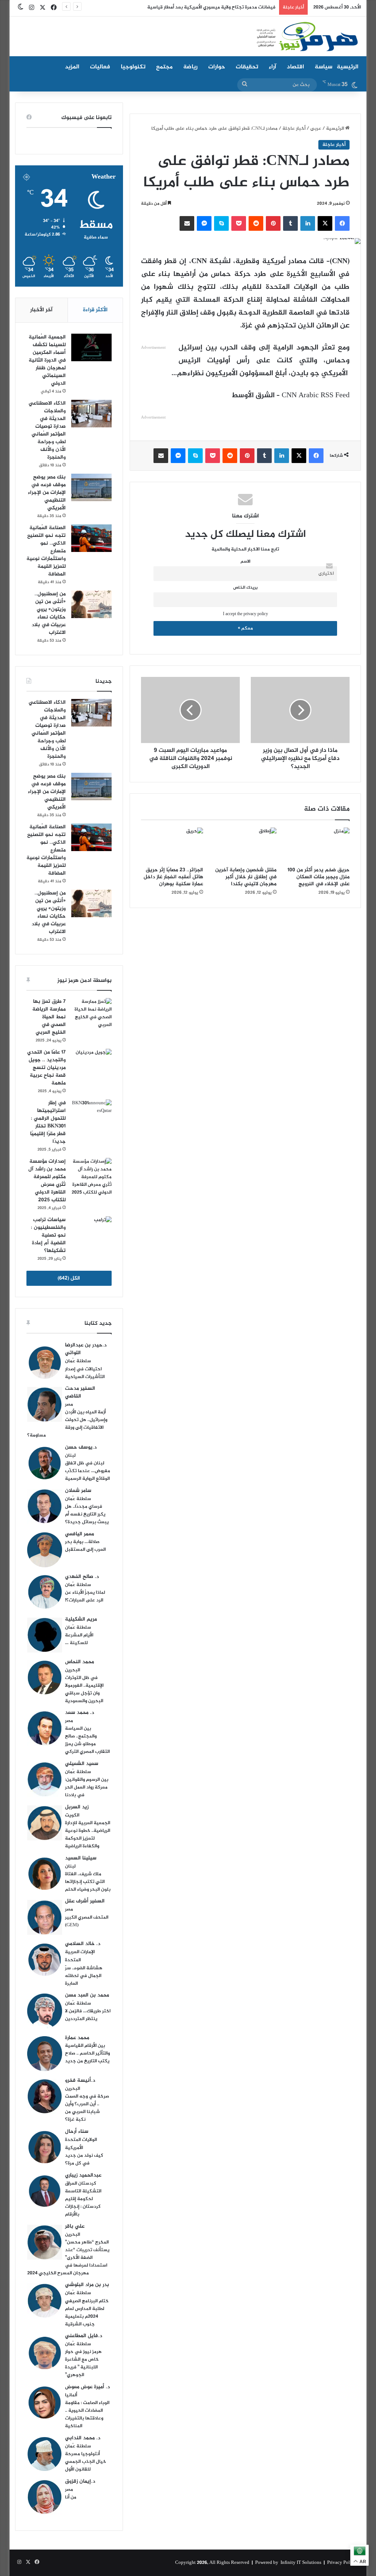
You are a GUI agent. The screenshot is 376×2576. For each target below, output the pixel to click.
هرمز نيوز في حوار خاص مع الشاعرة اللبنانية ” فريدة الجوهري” (83, 2363)
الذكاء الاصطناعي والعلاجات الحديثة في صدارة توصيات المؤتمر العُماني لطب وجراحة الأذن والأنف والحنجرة (47, 430)
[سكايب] (221, 223)
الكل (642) (69, 1278)
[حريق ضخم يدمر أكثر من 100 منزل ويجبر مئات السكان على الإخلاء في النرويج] (319, 845)
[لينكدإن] (308, 223)
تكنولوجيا (133, 67)
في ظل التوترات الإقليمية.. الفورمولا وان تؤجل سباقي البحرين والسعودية (84, 1689)
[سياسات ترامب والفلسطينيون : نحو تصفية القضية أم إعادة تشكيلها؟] (91, 1230)
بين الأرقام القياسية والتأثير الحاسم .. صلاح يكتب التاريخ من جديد (87, 2053)
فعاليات (100, 67)
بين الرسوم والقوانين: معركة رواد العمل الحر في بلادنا (87, 1787)
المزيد (72, 67)
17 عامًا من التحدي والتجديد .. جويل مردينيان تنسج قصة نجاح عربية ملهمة (46, 1068)
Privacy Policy (342, 2563)
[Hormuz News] (307, 37)
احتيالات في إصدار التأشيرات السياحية (85, 1373)
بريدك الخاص (245, 588)
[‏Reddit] (256, 223)
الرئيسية (348, 67)
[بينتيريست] (273, 223)
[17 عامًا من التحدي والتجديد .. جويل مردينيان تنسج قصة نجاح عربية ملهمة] (91, 1063)
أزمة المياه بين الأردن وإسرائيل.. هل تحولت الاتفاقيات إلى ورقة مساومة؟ (67, 1424)
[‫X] (325, 223)
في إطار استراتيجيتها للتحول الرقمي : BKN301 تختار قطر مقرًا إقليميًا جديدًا (48, 1122)
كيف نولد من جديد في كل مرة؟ (84, 2159)
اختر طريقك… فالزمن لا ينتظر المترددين (88, 2015)
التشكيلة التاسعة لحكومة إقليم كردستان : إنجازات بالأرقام (83, 2203)
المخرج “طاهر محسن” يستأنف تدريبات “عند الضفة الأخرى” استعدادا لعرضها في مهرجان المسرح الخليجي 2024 (68, 2258)
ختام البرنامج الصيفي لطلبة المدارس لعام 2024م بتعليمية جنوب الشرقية (87, 2313)
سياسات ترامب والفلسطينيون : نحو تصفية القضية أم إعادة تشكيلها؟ (48, 1235)
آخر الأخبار (41, 310)
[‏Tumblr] (290, 223)
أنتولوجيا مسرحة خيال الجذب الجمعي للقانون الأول (86, 2462)
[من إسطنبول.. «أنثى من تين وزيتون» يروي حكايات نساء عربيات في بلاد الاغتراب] (91, 604)
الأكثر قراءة (95, 310)
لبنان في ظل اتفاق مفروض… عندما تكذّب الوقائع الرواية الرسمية (88, 1471)
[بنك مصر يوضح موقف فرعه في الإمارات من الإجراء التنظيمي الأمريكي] (91, 487)
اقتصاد (295, 67)
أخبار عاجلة (294, 129)
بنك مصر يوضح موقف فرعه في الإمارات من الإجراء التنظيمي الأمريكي (47, 493)
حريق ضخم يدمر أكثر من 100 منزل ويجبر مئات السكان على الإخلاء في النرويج (319, 877)
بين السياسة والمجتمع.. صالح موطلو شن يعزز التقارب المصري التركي (87, 1740)
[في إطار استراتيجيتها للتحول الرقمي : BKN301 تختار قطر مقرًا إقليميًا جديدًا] (91, 1113)
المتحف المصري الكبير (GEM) (87, 1921)
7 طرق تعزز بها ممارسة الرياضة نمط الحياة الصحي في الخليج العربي (49, 1017)
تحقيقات (247, 67)
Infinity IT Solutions (301, 2563)
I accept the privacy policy (245, 614)
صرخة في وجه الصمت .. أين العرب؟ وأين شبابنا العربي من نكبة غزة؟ (87, 2108)
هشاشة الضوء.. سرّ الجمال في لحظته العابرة (84, 1976)
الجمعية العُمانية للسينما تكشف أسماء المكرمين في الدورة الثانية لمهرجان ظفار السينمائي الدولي (47, 360)
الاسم (245, 562)
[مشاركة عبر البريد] (187, 223)
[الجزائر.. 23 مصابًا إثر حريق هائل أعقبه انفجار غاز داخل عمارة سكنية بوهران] (172, 845)
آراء (272, 67)
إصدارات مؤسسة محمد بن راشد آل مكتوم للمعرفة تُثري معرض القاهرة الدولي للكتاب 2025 (47, 1181)
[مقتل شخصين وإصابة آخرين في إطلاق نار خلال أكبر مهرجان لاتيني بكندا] (245, 845)
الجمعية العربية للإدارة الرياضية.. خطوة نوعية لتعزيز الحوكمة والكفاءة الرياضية (88, 1835)
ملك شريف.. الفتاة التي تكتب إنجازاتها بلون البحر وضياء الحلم (88, 1882)
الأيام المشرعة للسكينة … (79, 1639)
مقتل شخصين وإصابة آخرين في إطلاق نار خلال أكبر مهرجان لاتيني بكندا (246, 877)
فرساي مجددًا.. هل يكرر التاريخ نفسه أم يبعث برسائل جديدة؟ (87, 1514)
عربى (316, 129)
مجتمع (164, 67)
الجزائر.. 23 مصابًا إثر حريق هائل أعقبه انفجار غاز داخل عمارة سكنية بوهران (173, 877)
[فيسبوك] (342, 223)
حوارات (217, 67)
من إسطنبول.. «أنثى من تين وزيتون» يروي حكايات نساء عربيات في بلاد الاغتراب (49, 613)
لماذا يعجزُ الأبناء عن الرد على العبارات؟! (85, 1596)
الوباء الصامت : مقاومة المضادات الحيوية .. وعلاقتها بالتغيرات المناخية (87, 2414)
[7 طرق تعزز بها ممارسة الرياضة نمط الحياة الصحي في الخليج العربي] (91, 1013)
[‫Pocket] (239, 223)
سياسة (323, 67)
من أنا (71, 2497)
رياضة (190, 67)
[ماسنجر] (204, 223)
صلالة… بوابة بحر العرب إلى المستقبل (85, 1546)
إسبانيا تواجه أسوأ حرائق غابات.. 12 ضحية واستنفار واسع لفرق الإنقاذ (206, 7)
